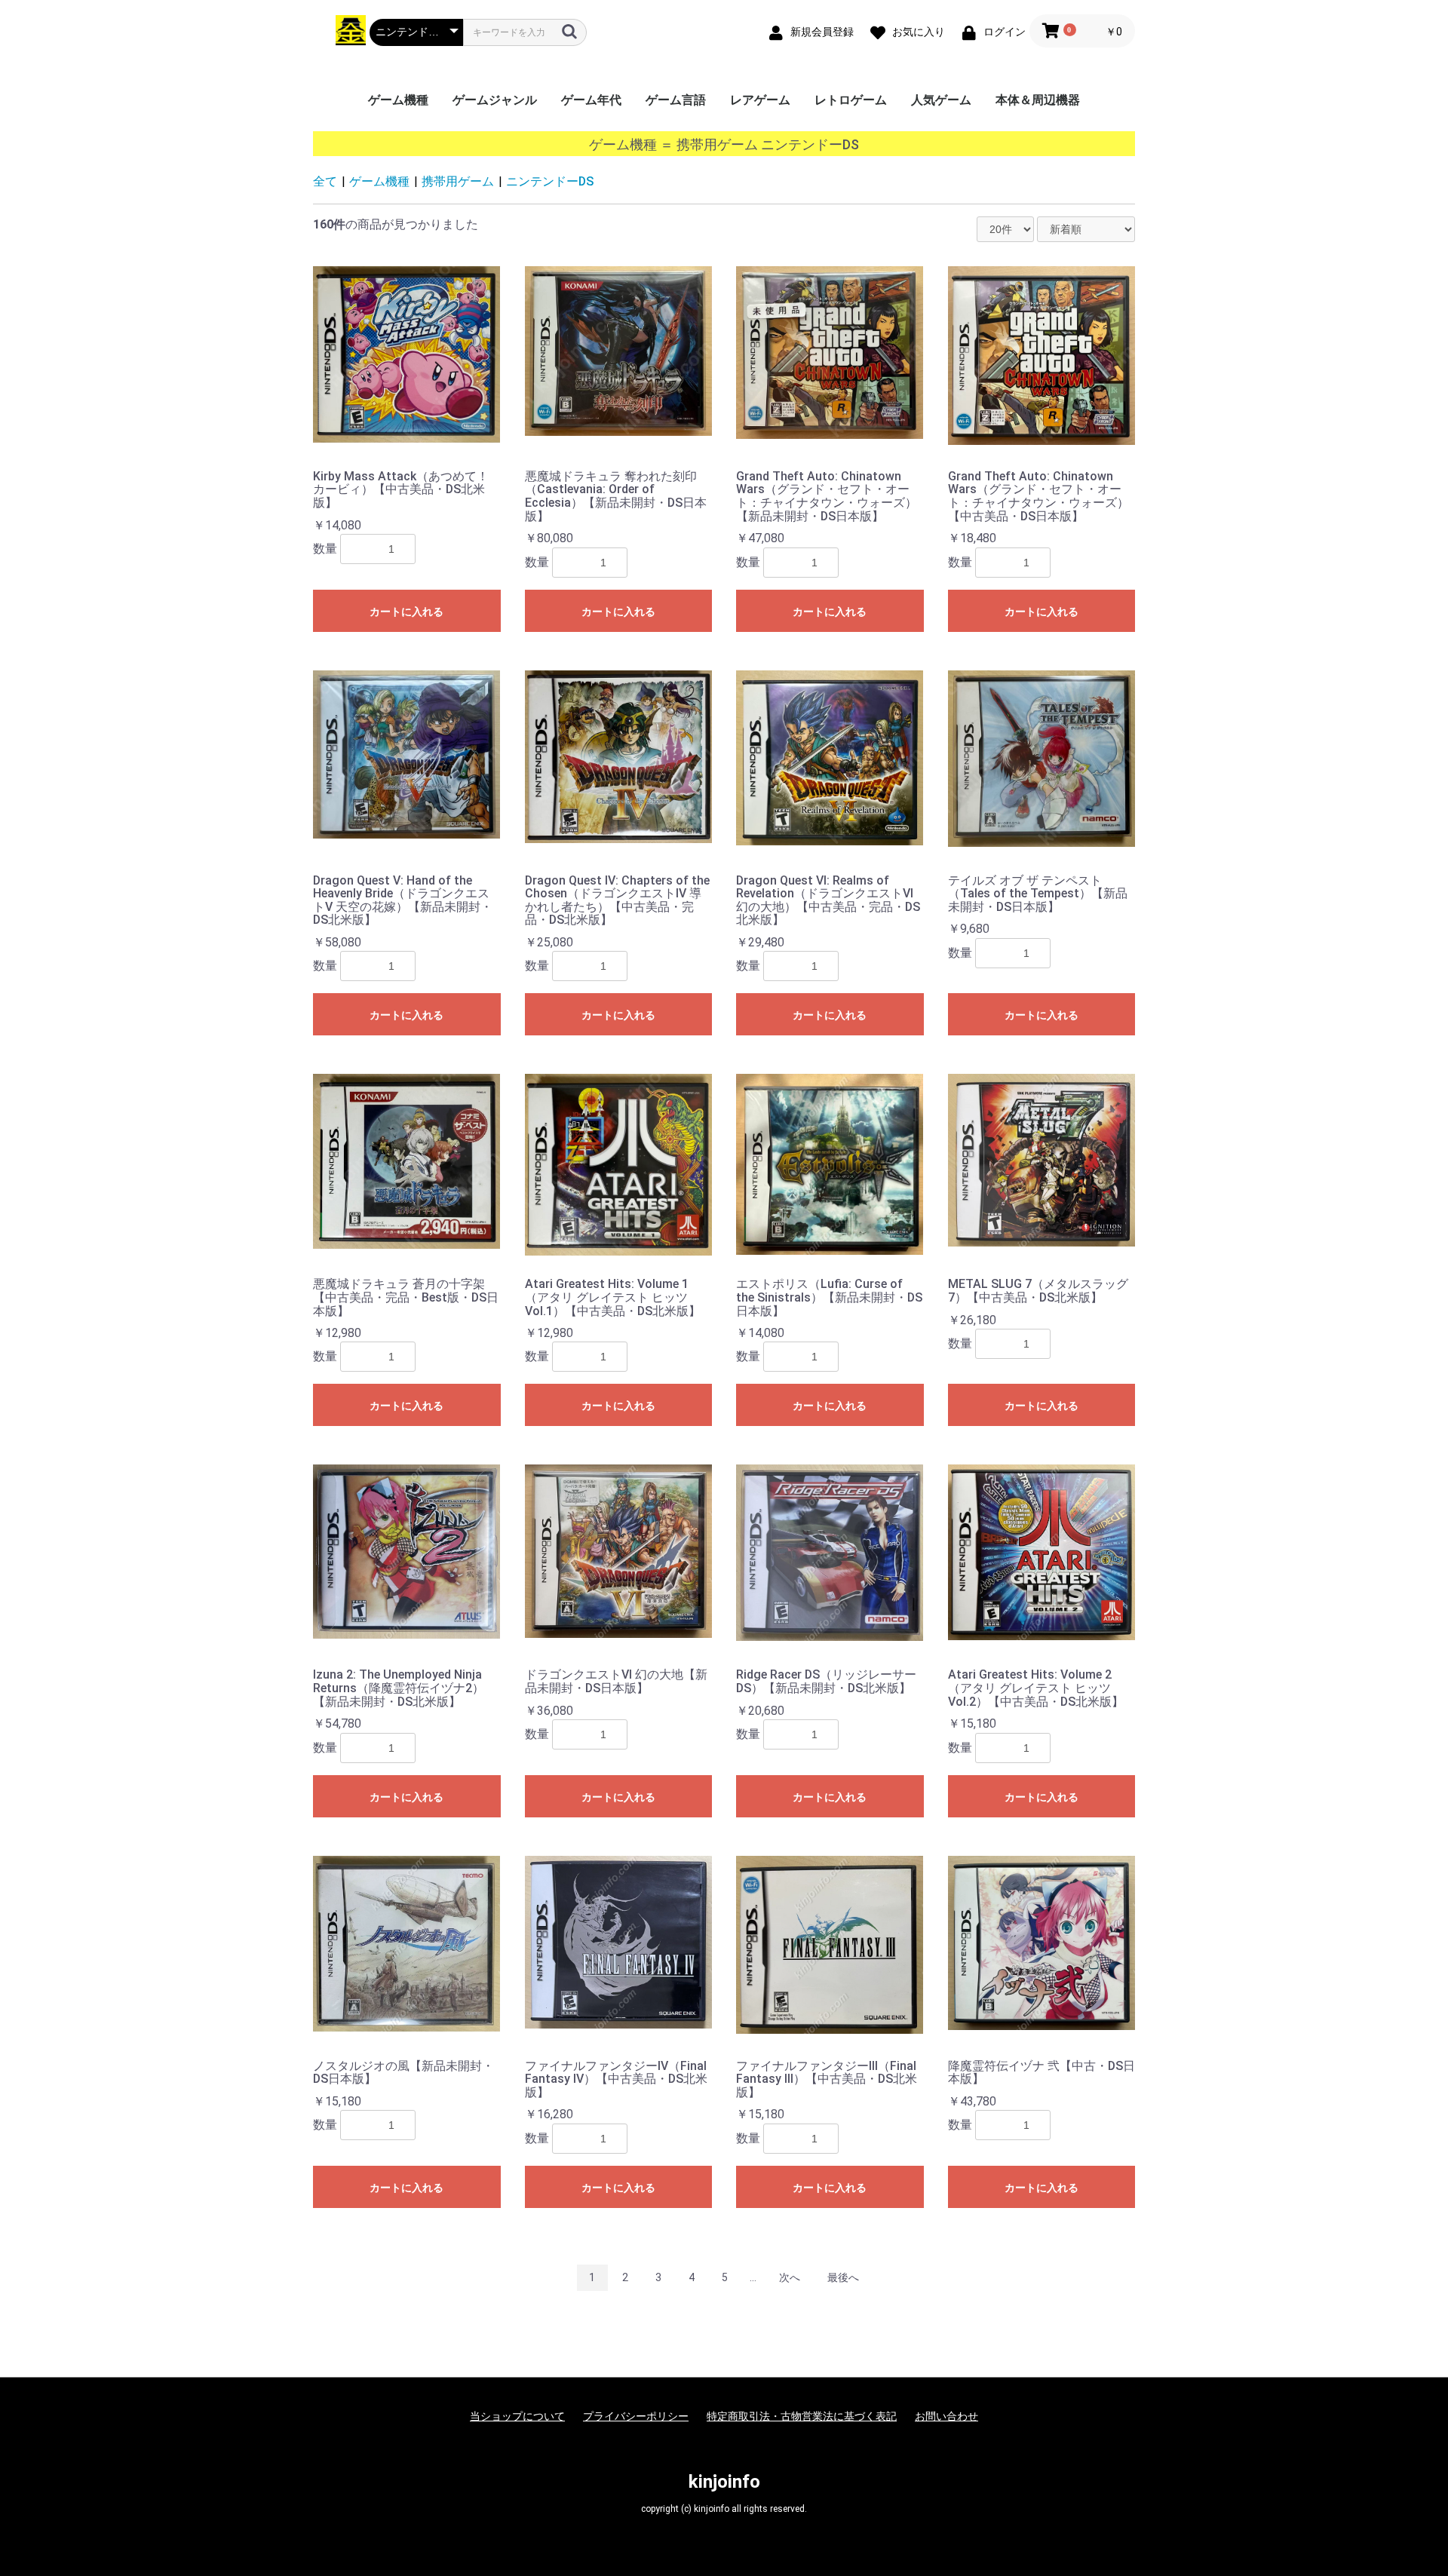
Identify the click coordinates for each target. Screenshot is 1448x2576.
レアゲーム (760, 100)
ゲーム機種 (398, 100)
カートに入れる (406, 612)
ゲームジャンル (495, 100)
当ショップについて (517, 2416)
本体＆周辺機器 (1038, 100)
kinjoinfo (724, 2482)
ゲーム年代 (591, 100)
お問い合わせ (946, 2416)
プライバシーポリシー (636, 2416)
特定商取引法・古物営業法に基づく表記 (802, 2416)
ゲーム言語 (676, 100)
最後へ (843, 2277)
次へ (790, 2277)
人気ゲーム (941, 100)
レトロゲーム (851, 100)
